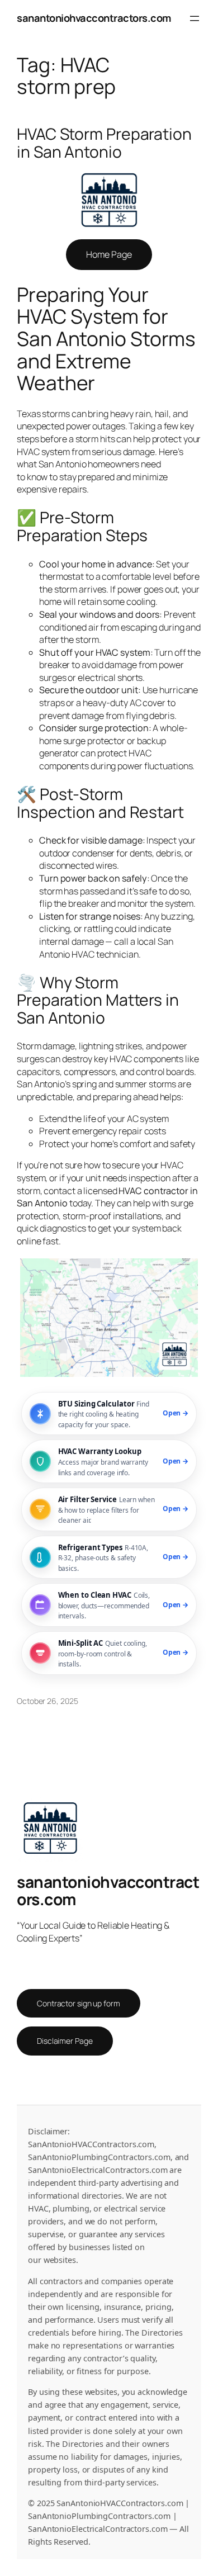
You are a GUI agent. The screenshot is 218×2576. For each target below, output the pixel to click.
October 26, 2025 (47, 1701)
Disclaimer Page (65, 2041)
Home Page (109, 254)
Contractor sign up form (79, 2003)
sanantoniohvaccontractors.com (94, 18)
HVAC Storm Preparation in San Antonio (104, 143)
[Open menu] (195, 18)
